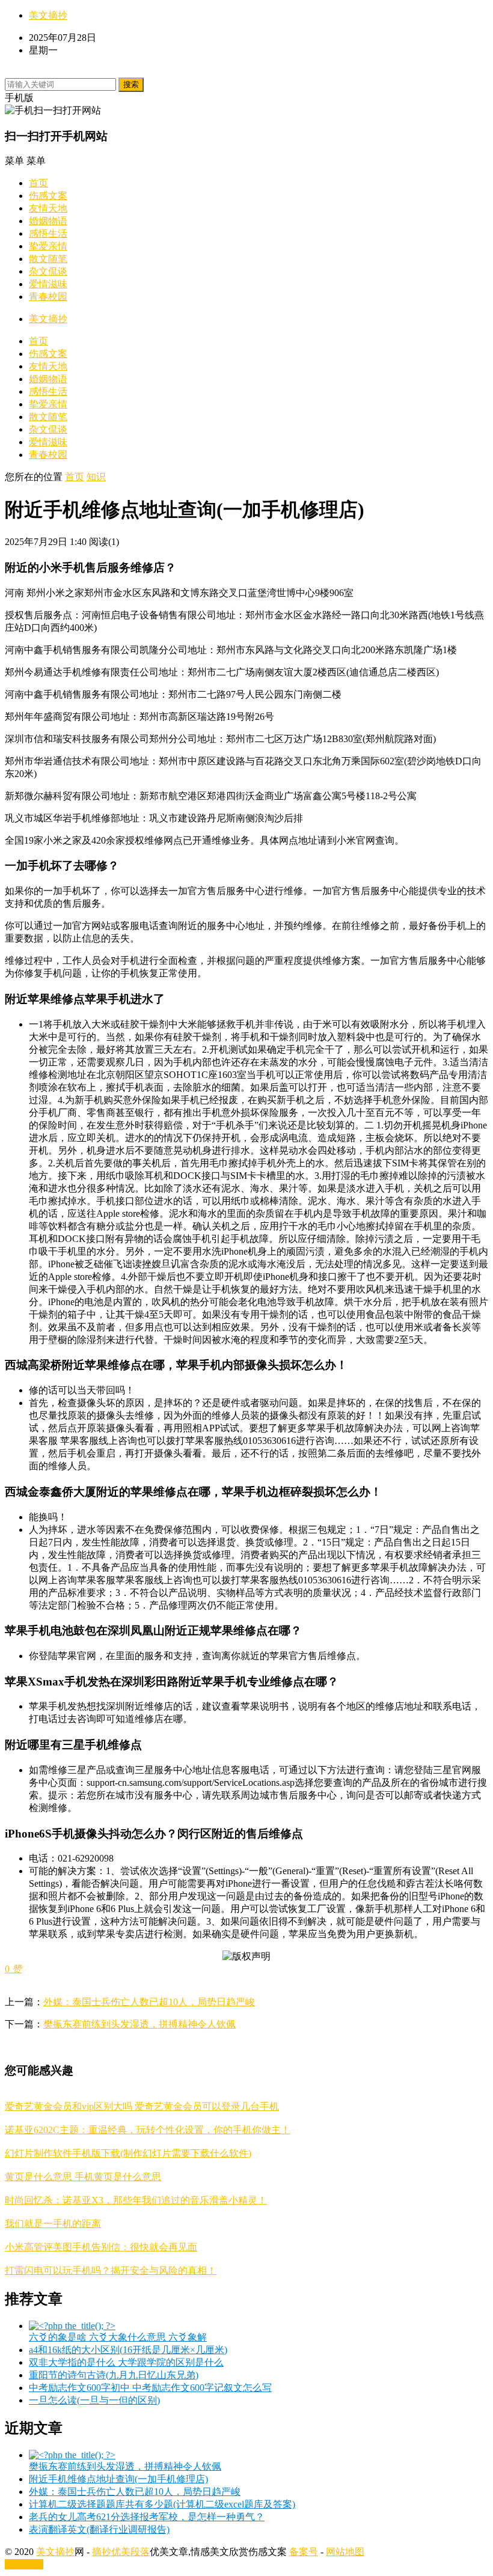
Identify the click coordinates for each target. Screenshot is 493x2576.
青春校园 (48, 297)
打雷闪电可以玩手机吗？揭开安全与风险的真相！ (111, 2270)
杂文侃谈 (48, 271)
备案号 (304, 2552)
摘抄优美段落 (121, 2552)
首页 (38, 183)
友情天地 (48, 208)
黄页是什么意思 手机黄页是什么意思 (83, 2177)
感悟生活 (48, 233)
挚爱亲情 (48, 246)
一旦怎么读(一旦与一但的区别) (94, 2400)
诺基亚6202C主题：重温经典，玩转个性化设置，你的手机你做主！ (148, 2130)
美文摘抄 (48, 15)
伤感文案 (48, 196)
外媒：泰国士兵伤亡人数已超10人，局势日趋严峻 (149, 2002)
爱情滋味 (48, 284)
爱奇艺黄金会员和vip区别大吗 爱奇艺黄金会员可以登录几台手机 (142, 2106)
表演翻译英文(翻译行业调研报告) (99, 2529)
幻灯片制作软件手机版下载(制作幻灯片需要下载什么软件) (128, 2153)
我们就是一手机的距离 (53, 2224)
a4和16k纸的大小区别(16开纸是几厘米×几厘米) (128, 2350)
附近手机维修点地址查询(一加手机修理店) (118, 2479)
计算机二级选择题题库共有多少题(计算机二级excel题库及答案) (162, 2504)
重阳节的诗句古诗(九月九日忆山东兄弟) (114, 2375)
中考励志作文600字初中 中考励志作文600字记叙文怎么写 (150, 2388)
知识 (96, 477)
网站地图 (345, 2552)
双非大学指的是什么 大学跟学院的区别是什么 (126, 2362)
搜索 (131, 84)
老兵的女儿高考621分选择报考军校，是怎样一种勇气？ (147, 2517)
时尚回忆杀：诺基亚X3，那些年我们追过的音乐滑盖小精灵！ (136, 2200)
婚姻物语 (48, 221)
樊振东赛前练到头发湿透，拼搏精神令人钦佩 (139, 2024)
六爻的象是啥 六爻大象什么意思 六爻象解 (118, 2337)
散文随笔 (48, 259)
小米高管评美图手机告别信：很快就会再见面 (101, 2247)
